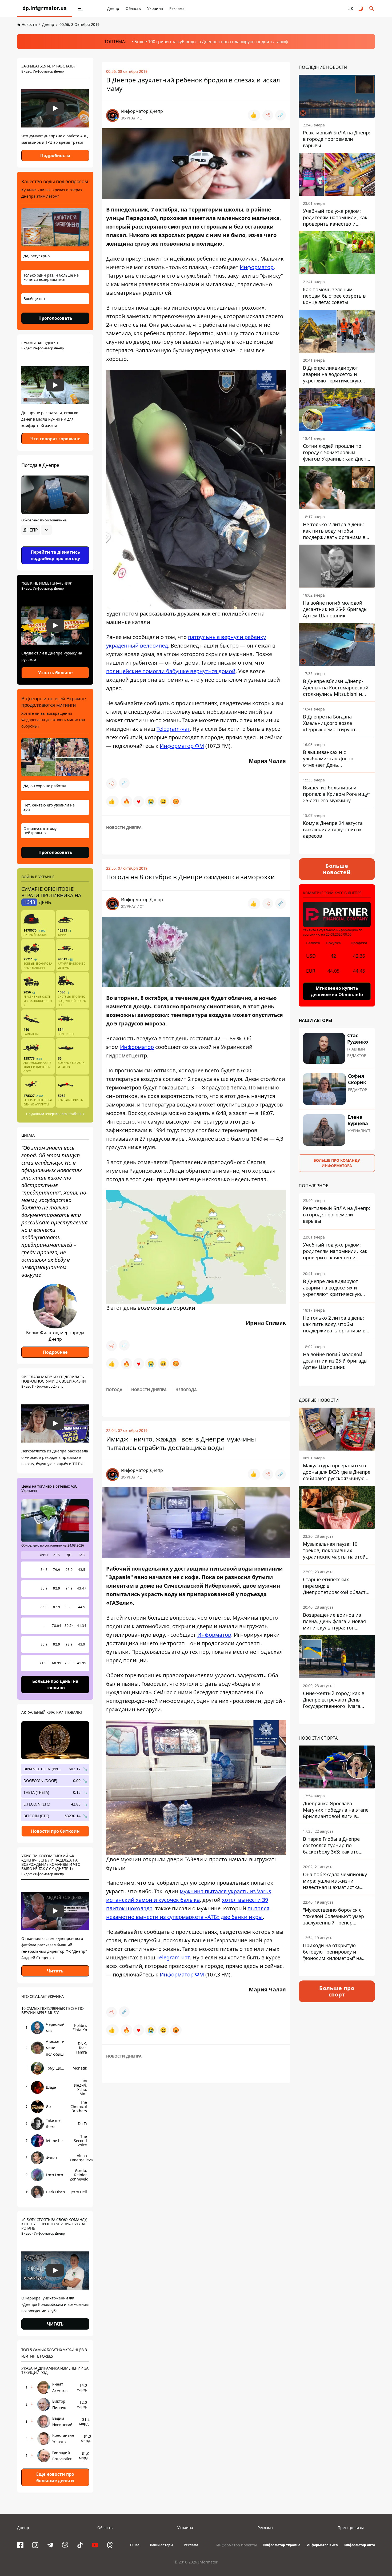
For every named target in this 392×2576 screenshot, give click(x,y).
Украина (155, 8)
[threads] (110, 2545)
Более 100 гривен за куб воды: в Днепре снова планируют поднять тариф (211, 42)
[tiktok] (80, 2545)
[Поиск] (372, 9)
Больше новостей (337, 869)
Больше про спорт (337, 1991)
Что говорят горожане (55, 439)
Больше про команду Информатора (337, 1163)
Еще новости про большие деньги (55, 2477)
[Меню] (81, 9)
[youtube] (95, 2545)
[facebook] (20, 2545)
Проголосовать (55, 318)
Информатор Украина (282, 2545)
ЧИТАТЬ (55, 2324)
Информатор (257, 267)
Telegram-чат (173, 728)
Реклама (177, 8)
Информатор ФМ (182, 746)
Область (133, 8)
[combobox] (37, 530)
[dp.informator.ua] (45, 9)
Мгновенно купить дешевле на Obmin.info (337, 991)
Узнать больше (55, 673)
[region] (55, 545)
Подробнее (55, 1352)
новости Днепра (124, 827)
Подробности (55, 155)
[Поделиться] (268, 115)
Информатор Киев (322, 2545)
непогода (186, 1390)
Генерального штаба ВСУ (65, 1114)
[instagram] (35, 2545)
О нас (135, 2545)
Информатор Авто (360, 2545)
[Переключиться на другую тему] (361, 9)
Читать (55, 1971)
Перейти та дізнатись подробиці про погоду (55, 555)
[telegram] (50, 2545)
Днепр (113, 8)
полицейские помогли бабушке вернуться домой (171, 671)
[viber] (65, 2545)
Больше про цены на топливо (55, 1684)
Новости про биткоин (55, 1831)
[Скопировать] (281, 115)
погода (114, 1390)
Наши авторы (161, 2545)
